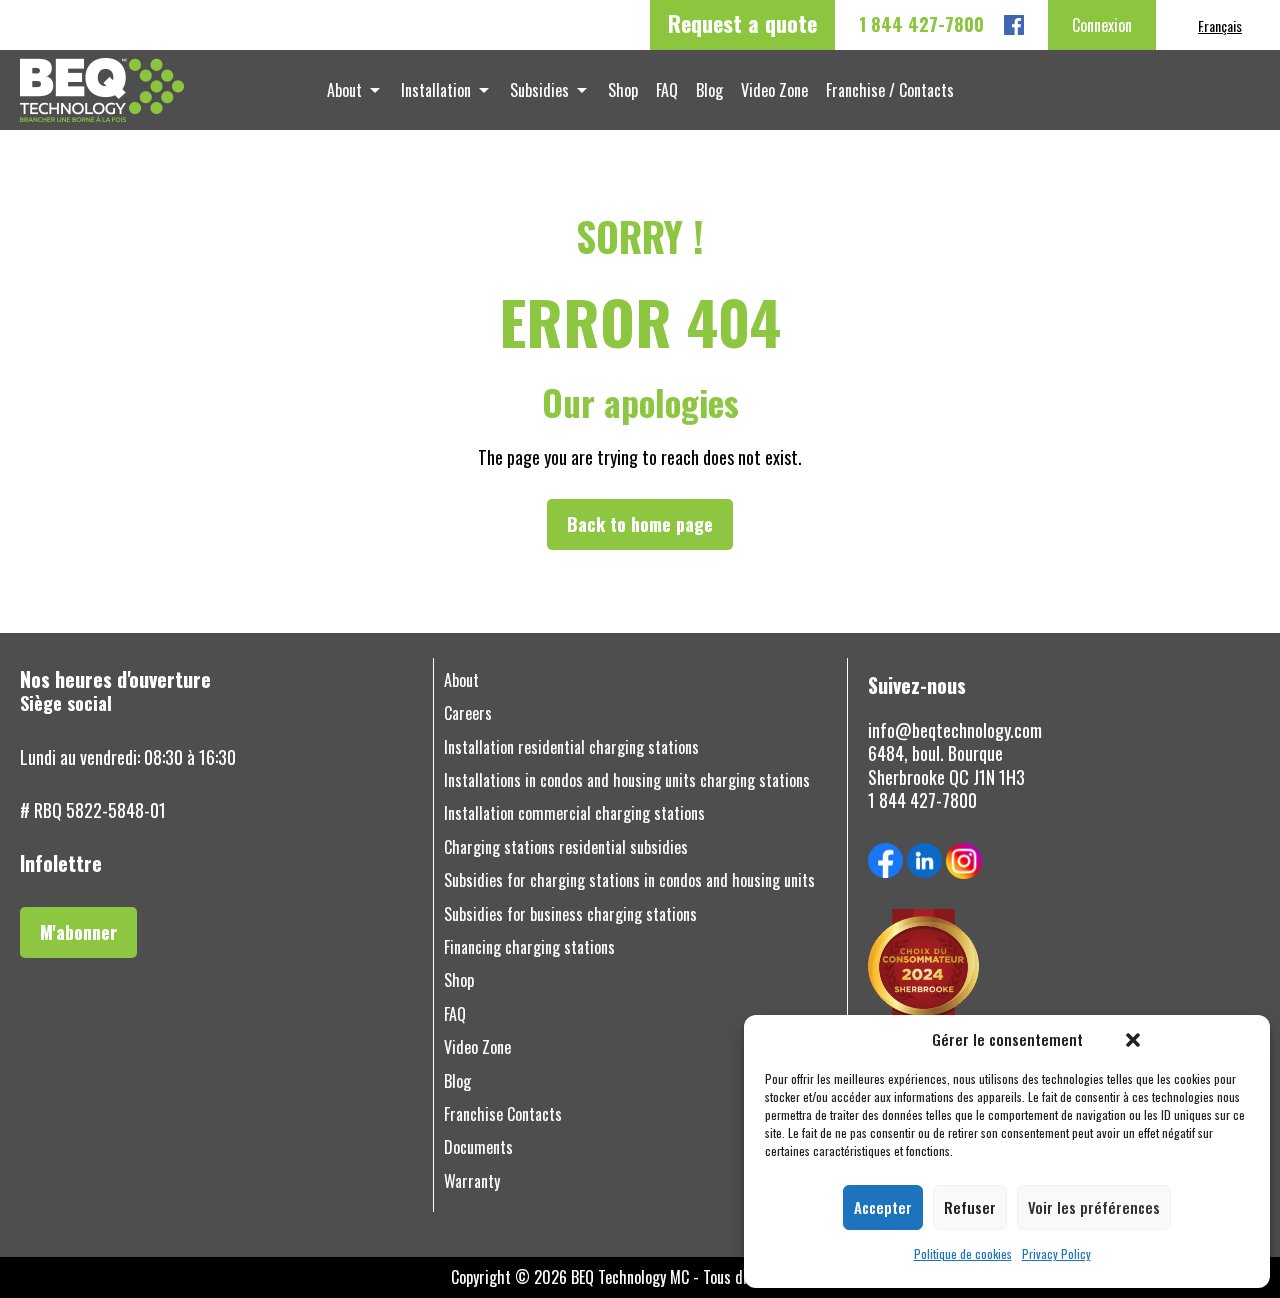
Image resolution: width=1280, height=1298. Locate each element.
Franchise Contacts (503, 1114)
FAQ (667, 90)
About (344, 90)
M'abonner (78, 932)
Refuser (970, 1207)
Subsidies (539, 90)
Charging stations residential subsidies (566, 847)
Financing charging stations (529, 947)
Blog (709, 90)
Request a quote (742, 23)
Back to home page (640, 524)
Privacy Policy (1056, 1254)
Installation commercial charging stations (574, 813)
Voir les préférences (1094, 1207)
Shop (623, 90)
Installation (436, 90)
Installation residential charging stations (571, 747)
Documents (478, 1147)
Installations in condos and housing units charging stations (627, 780)
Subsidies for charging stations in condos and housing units (629, 880)
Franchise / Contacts (890, 90)
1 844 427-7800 (921, 24)
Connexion (1102, 25)
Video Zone (774, 90)
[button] (1133, 1040)
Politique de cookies (963, 1254)
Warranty (472, 1181)
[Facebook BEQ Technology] (1014, 25)
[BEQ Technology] (159, 90)
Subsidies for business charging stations (570, 914)
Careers (468, 713)
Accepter (883, 1207)
